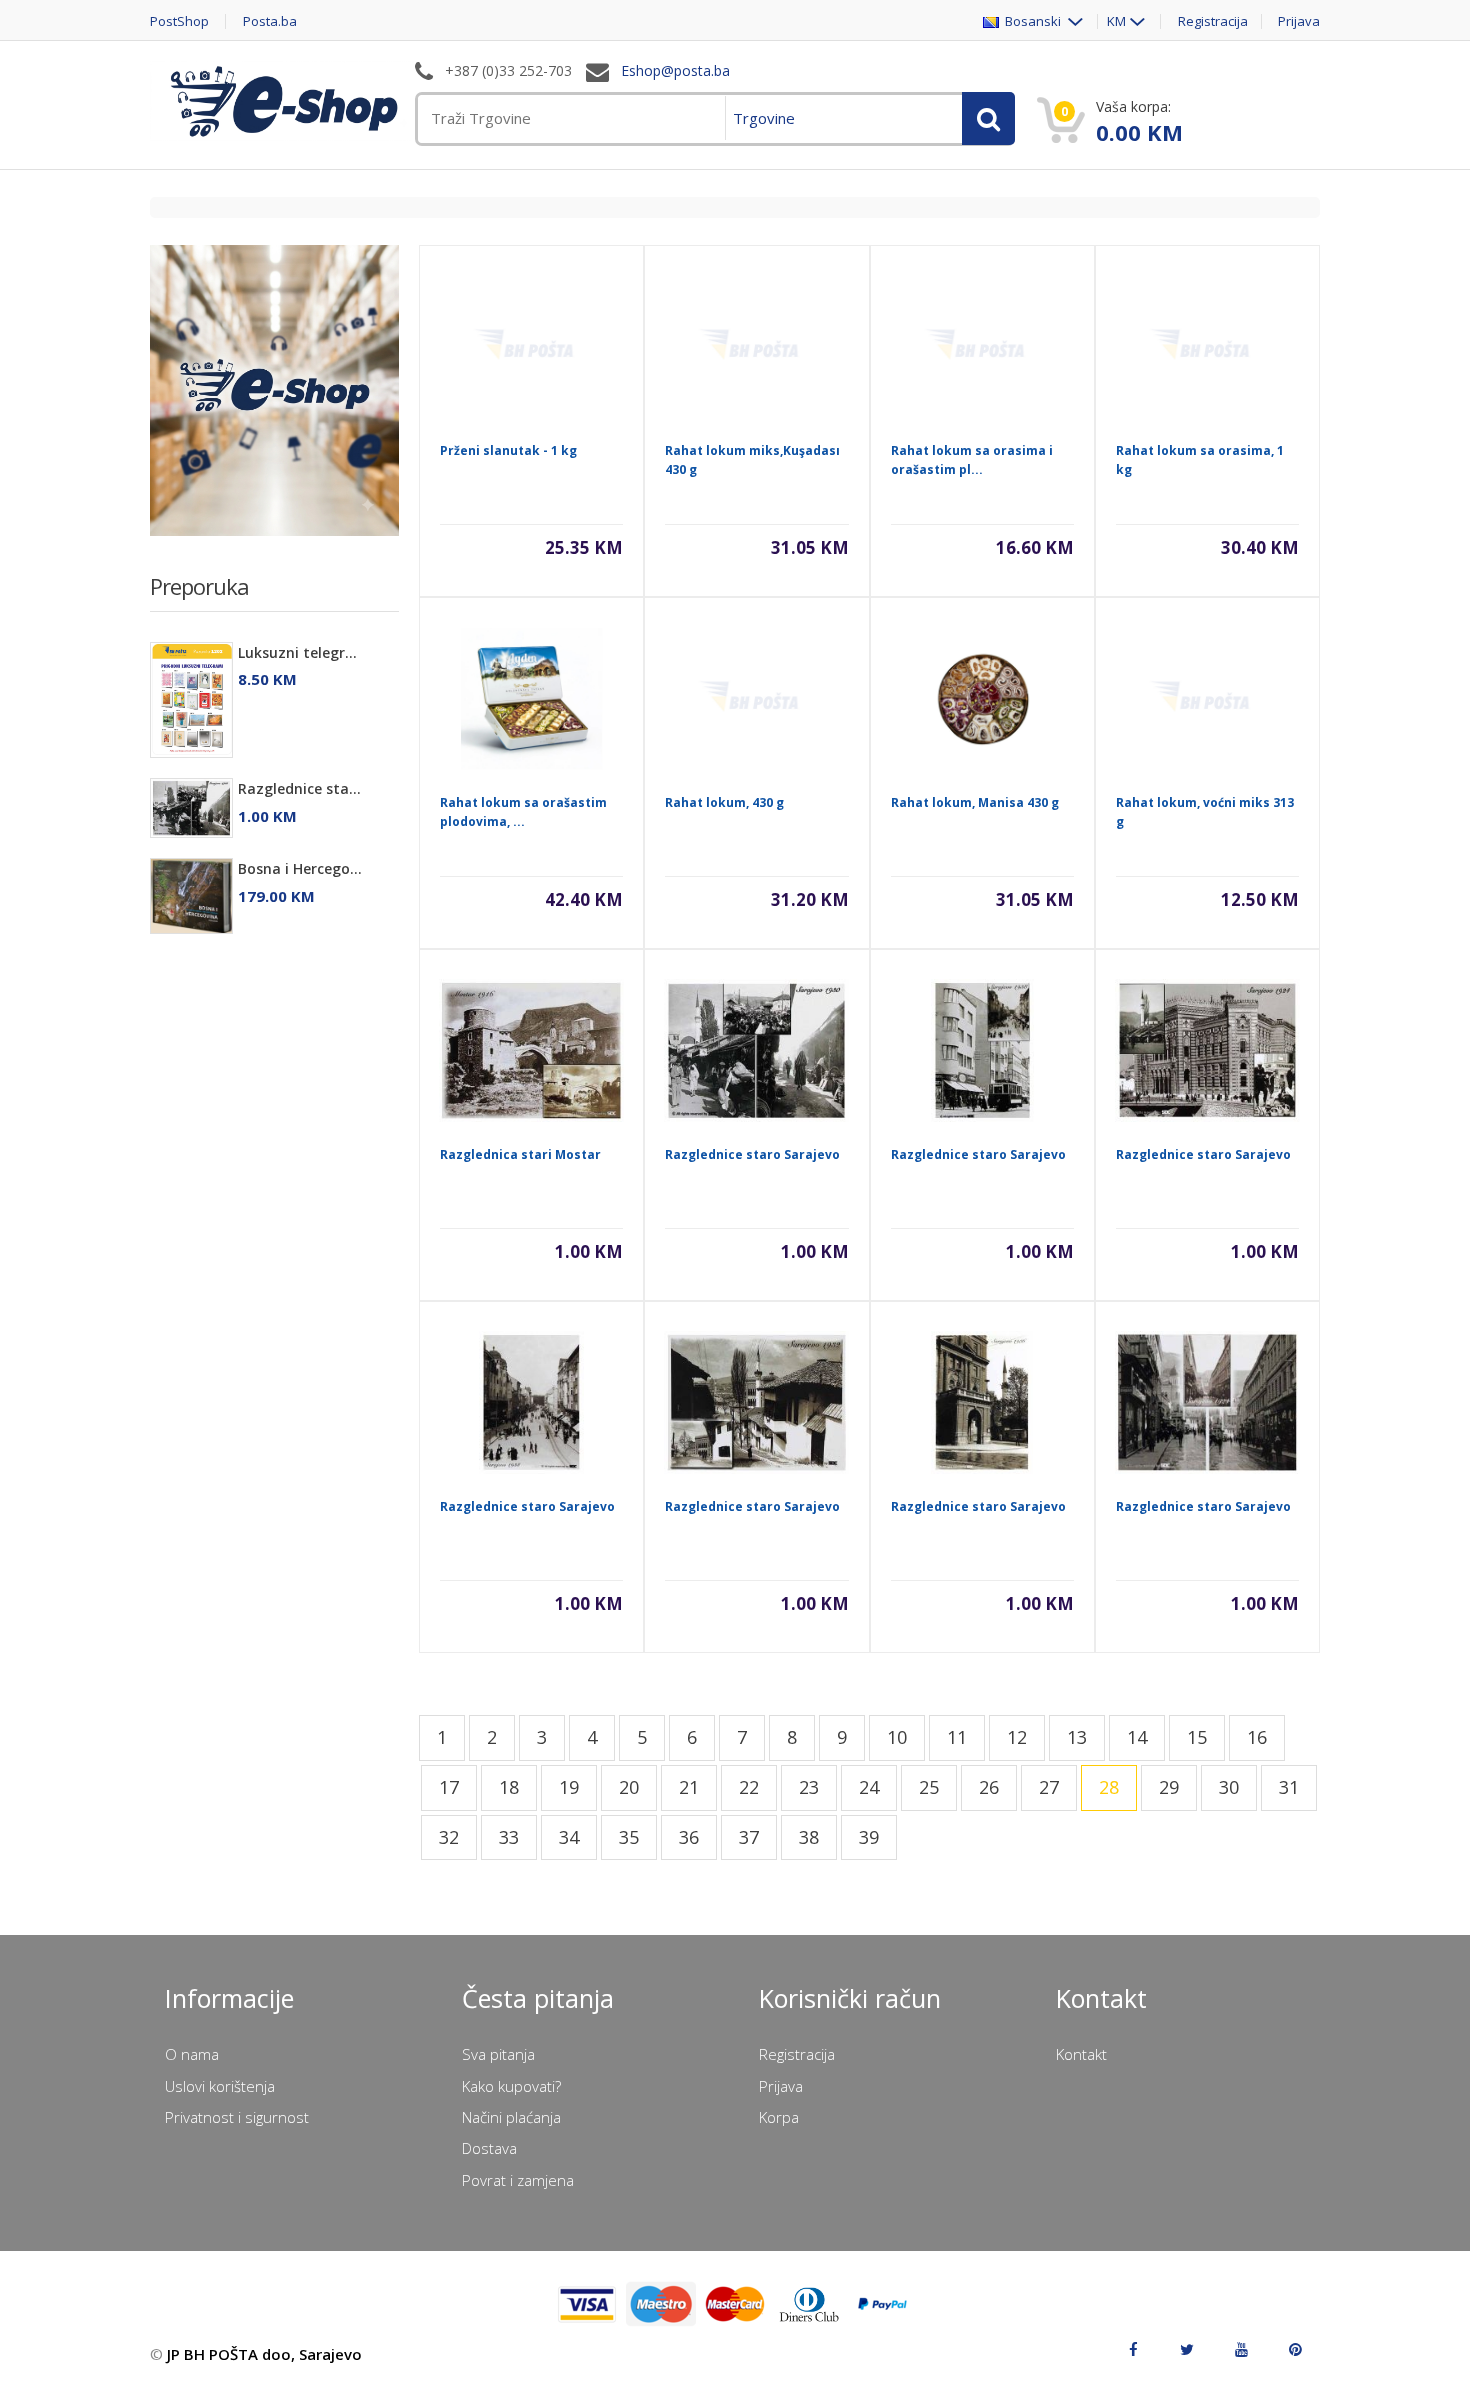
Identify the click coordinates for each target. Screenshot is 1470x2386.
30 (1229, 1787)
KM (1116, 21)
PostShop (179, 21)
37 (749, 1837)
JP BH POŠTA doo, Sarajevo (264, 2354)
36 (689, 1837)
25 (929, 1787)
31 (1289, 1787)
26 (989, 1787)
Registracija (1213, 21)
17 (449, 1787)
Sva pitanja (498, 2054)
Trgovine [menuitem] (764, 118)
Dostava (489, 2148)
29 (1169, 1787)
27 (1049, 1787)
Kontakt (1081, 2054)
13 (1077, 1737)
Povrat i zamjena (518, 2180)
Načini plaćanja (511, 2117)
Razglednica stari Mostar (520, 1154)
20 (629, 1787)
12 (1017, 1737)
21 (689, 1787)
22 (749, 1787)
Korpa (779, 2117)
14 (1137, 1737)
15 (1197, 1737)
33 (509, 1837)
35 (629, 1837)
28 (1109, 1787)
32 (449, 1837)
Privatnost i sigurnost (237, 2117)
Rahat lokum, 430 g (724, 802)
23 (809, 1787)
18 (509, 1787)
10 (897, 1737)
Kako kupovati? (511, 2086)
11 (957, 1737)
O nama (192, 2054)
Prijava (1299, 21)
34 (569, 1837)
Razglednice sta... (299, 788)
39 (869, 1837)
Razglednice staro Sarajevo (752, 1154)
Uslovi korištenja (220, 2086)
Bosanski (1031, 21)
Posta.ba (270, 21)
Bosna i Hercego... (300, 868)
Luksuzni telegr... (297, 652)
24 (869, 1787)
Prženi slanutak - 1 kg (508, 450)
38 (809, 1837)
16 (1257, 1737)
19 (569, 1787)
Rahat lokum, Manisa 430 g (975, 802)
